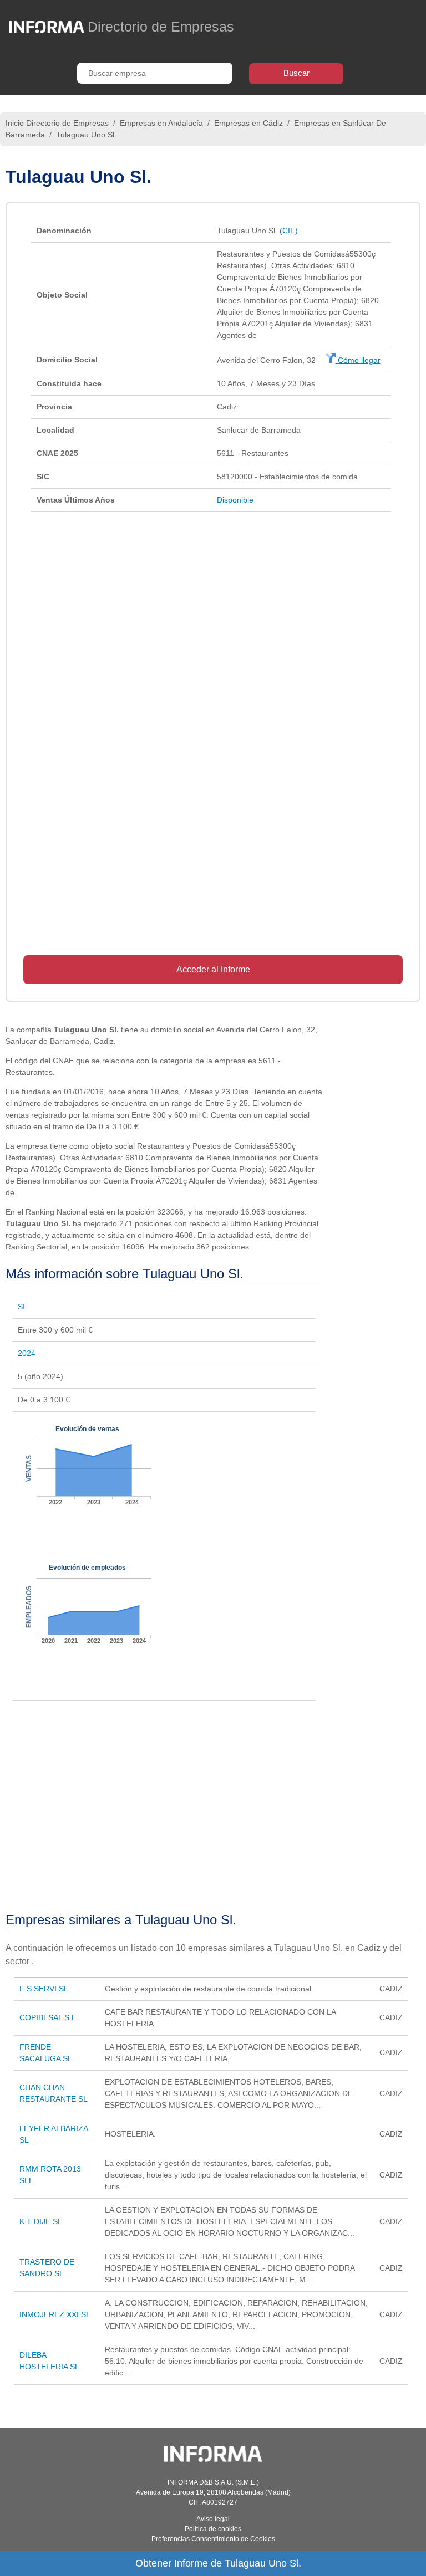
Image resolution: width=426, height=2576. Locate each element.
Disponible (235, 500)
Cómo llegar (358, 360)
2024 (27, 1353)
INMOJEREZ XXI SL (55, 2314)
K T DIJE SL (41, 2221)
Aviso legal (213, 2519)
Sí (21, 1307)
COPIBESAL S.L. (49, 2017)
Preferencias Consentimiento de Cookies (213, 2539)
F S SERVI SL (44, 1989)
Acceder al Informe (213, 969)
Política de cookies (213, 2529)
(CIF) (289, 231)
